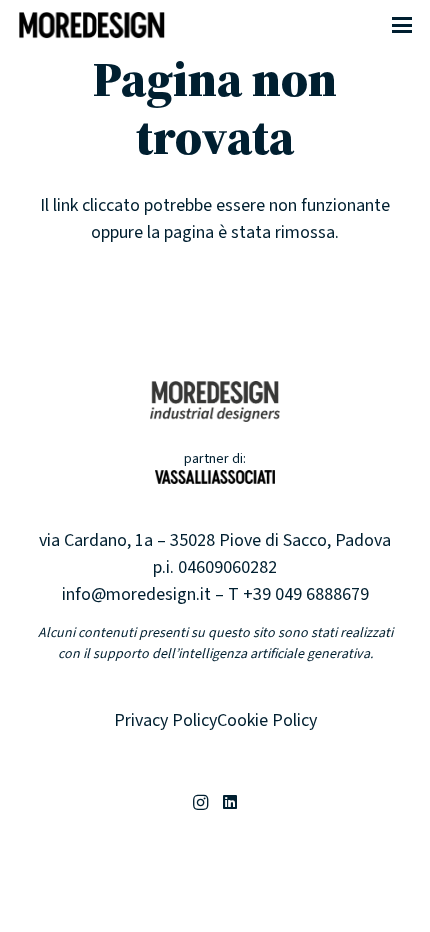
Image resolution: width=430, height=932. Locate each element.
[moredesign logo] (92, 25)
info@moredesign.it (136, 594)
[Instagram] (200, 802)
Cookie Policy (267, 720)
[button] (402, 25)
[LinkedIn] (230, 802)
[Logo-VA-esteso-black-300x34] (215, 483)
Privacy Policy (165, 720)
